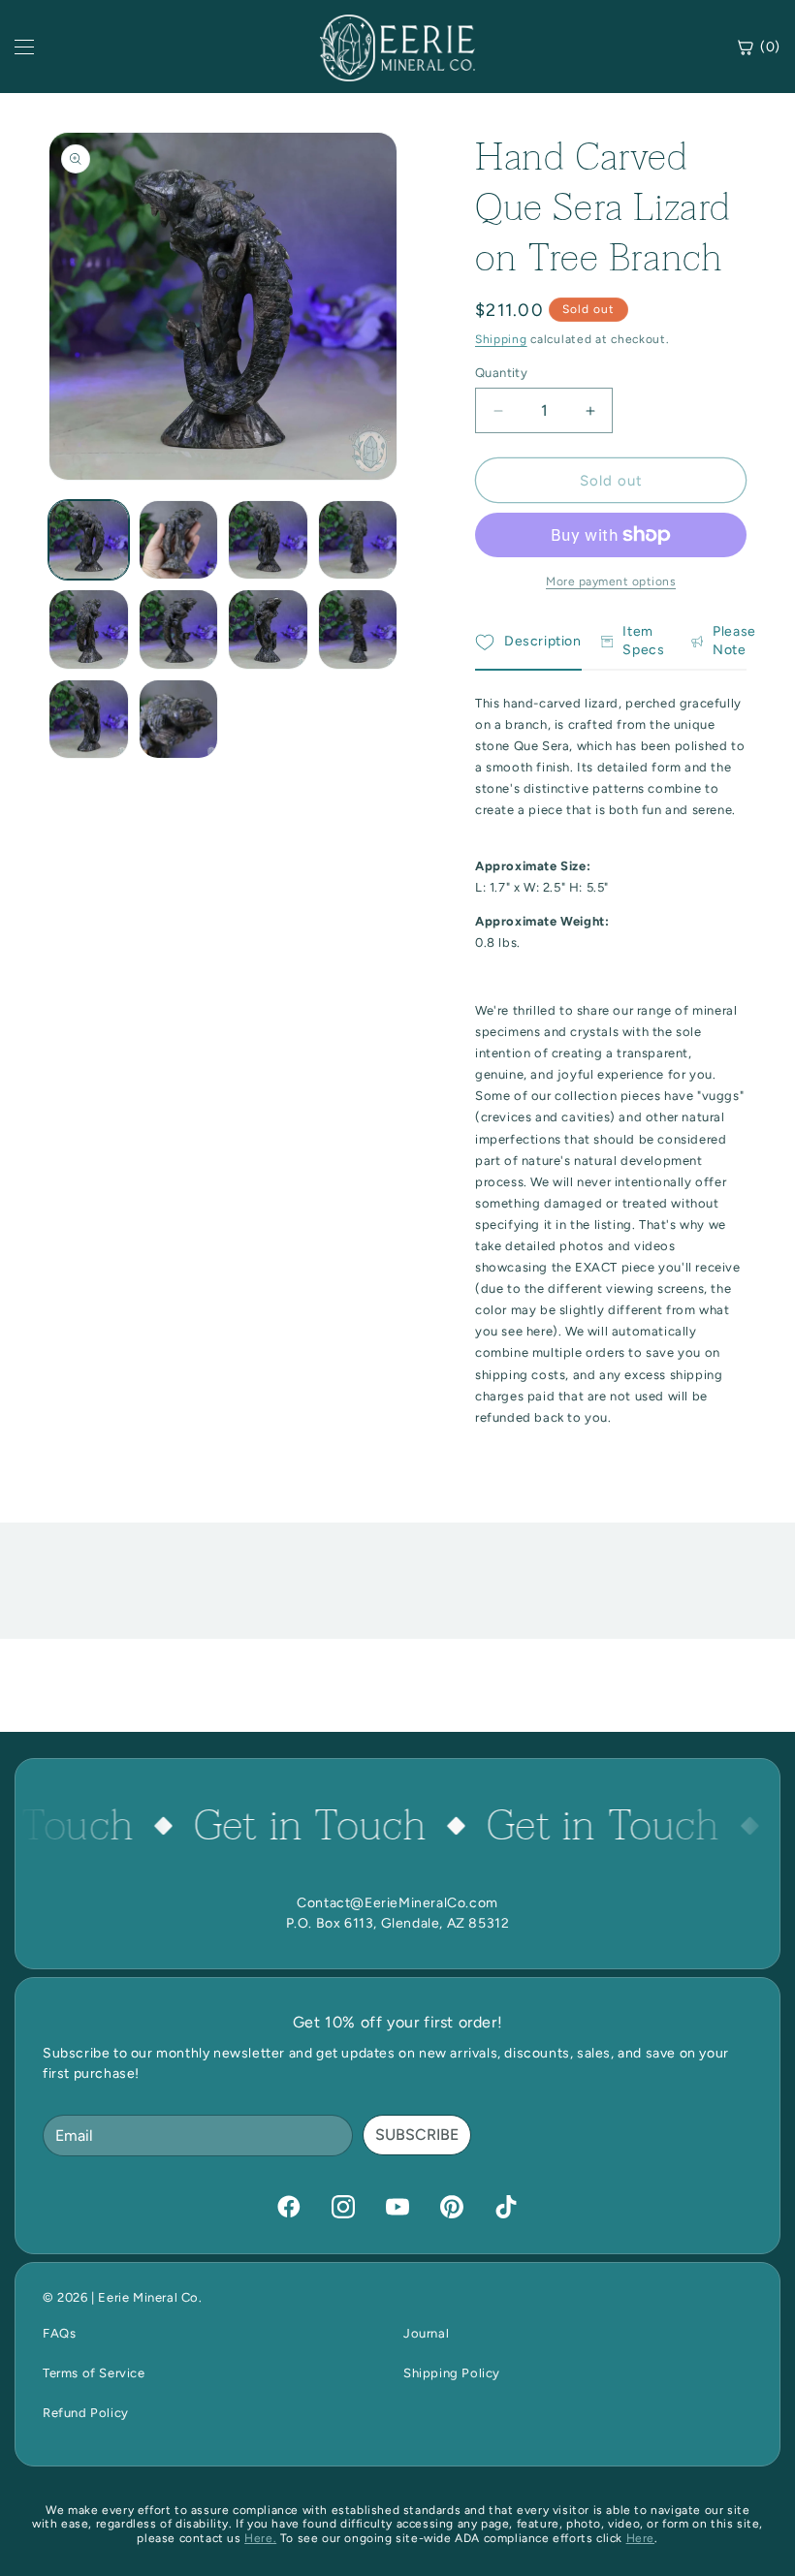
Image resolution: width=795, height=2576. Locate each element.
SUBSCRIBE (417, 2135)
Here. (260, 2538)
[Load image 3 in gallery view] (268, 540)
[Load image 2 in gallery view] (179, 540)
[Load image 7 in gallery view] (268, 629)
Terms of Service (94, 2373)
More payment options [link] (611, 581)
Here (640, 2538)
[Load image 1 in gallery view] (89, 540)
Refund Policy (86, 2413)
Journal (426, 2333)
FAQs (59, 2333)
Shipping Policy (452, 2373)
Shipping (501, 339)
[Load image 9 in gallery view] (89, 720)
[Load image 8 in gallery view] (358, 629)
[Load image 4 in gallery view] (358, 540)
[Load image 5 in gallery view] (89, 629)
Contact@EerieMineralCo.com (397, 1903)
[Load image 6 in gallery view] (179, 629)
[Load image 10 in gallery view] (179, 720)
